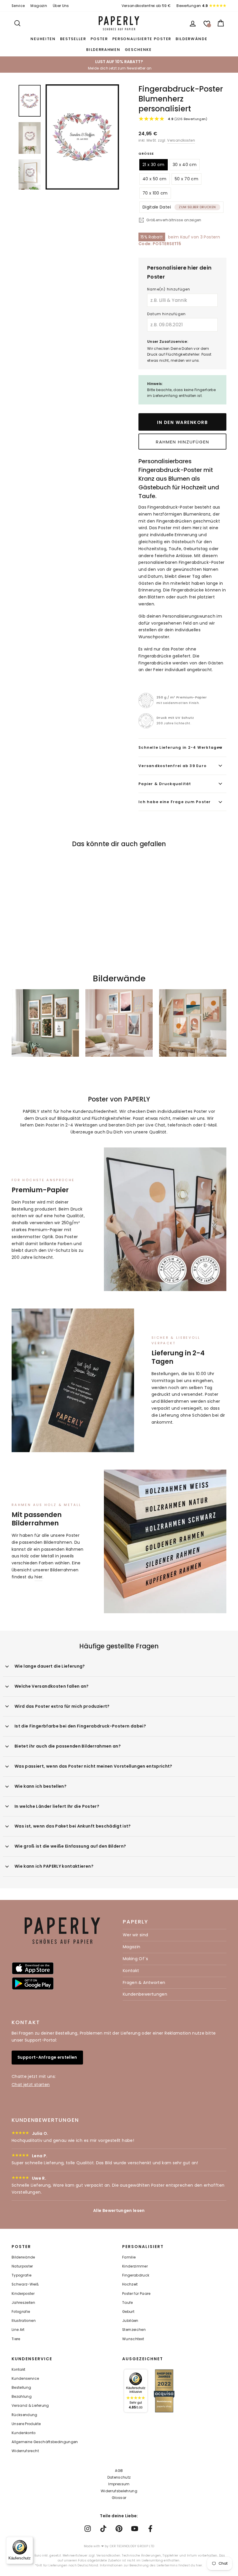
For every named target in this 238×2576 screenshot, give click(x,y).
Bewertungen (192, 6)
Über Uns (61, 6)
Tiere (16, 2339)
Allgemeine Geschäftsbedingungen (45, 2442)
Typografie (22, 2275)
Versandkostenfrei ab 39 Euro (173, 766)
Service (18, 6)
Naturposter (22, 2266)
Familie (129, 2257)
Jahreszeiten (23, 2303)
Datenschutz (119, 2477)
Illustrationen (24, 2321)
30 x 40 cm (185, 165)
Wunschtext (133, 2339)
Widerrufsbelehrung (119, 2491)
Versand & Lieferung (30, 2406)
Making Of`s (135, 1959)
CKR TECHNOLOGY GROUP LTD (132, 2546)
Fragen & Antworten (144, 1983)
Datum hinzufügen (166, 314)
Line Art (18, 2330)
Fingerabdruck (136, 2275)
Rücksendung (25, 2415)
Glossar (119, 2498)
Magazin (39, 6)
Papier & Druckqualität (165, 784)
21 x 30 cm (154, 165)
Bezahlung (22, 2397)
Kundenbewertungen (145, 1994)
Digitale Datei (179, 207)
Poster (99, 39)
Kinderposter (23, 2294)
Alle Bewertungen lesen (119, 2210)
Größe (146, 154)
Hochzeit (130, 2284)
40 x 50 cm (155, 179)
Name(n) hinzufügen (169, 289)
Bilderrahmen (103, 50)
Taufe (128, 2303)
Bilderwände (192, 39)
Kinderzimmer (135, 2266)
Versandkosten (181, 140)
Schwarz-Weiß (25, 2284)
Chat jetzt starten (31, 2085)
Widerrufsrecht (25, 2451)
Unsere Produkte (26, 2424)
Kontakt (131, 1971)
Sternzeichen (134, 2330)
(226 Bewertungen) (187, 119)
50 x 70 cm (187, 179)
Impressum (119, 2484)
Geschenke (138, 50)
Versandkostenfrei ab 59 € (146, 6)
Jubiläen (130, 2321)
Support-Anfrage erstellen (47, 2057)
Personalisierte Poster (142, 39)
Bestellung (21, 2388)
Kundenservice (25, 2379)
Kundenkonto (24, 2433)
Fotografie (21, 2312)
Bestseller (73, 39)
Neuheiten (43, 39)
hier (38, 1577)
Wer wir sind (135, 1935)
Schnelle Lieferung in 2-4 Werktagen (180, 747)
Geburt (128, 2312)
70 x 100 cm (155, 193)
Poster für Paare (136, 2294)
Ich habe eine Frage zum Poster (175, 802)
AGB (119, 2471)
